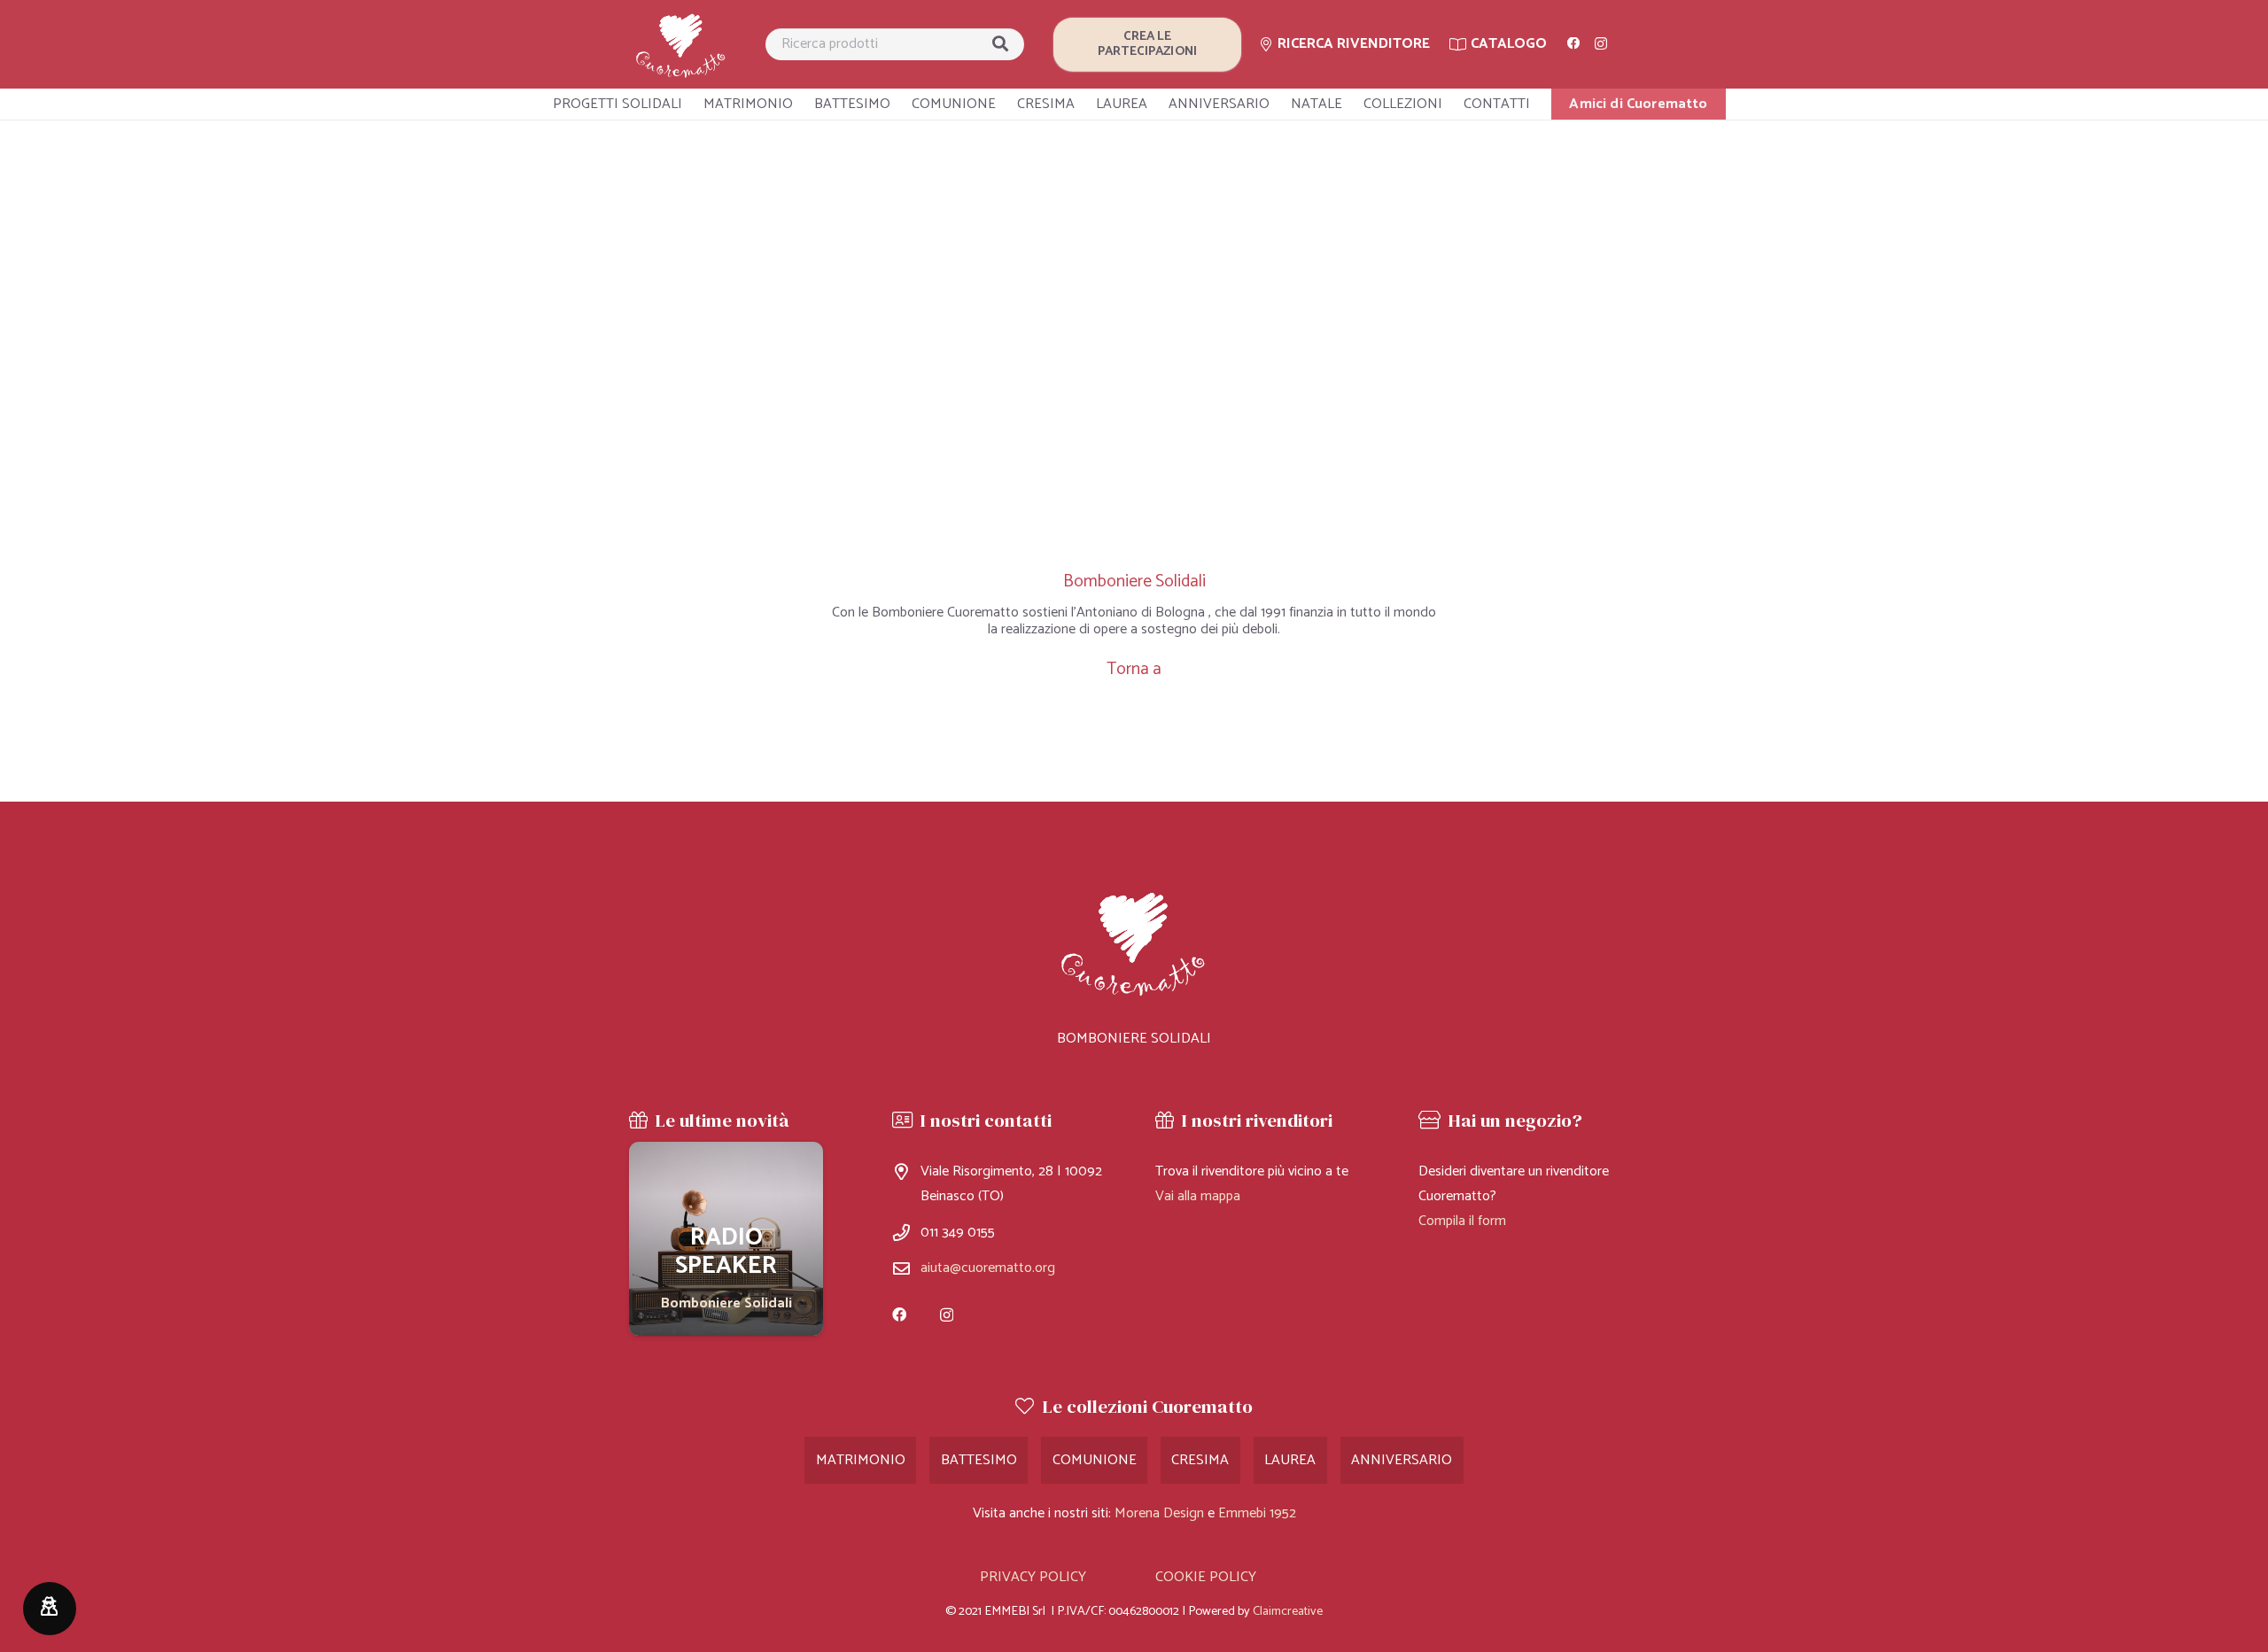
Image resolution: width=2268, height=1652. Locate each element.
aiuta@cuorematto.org (988, 1268)
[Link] (681, 45)
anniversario (1402, 1460)
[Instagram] (1601, 44)
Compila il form (1462, 1221)
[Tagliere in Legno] (726, 1239)
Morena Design (1159, 1513)
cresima (1200, 1460)
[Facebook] (1573, 43)
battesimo (979, 1460)
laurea (1290, 1460)
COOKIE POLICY (1206, 1577)
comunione (1095, 1460)
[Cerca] (1000, 44)
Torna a (1134, 669)
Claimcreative (1288, 1611)
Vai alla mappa (1198, 1196)
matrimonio (861, 1460)
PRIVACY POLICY (1033, 1577)
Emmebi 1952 (1257, 1513)
